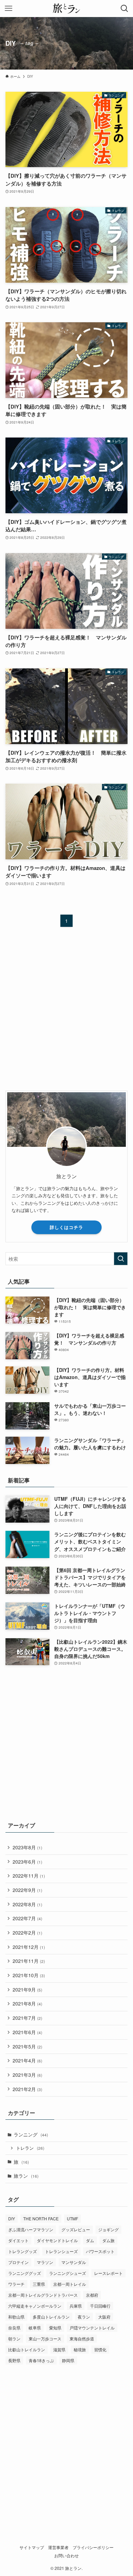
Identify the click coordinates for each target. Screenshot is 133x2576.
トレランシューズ (61, 2251)
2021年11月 (29, 1961)
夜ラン (84, 2317)
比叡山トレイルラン (27, 2349)
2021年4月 (27, 2060)
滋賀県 (59, 2349)
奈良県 (14, 2328)
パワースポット (100, 2251)
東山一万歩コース (45, 2338)
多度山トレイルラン (51, 2317)
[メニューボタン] (9, 9)
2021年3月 (27, 2075)
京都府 (92, 2295)
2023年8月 (27, 1847)
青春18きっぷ (41, 2360)
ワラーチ (16, 2284)
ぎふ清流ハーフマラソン (31, 2229)
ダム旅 (108, 2240)
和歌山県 (16, 2317)
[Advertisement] (66, 1015)
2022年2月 (27, 1933)
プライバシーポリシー (93, 2547)
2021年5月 (27, 2046)
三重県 (39, 2284)
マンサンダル (74, 2262)
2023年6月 (27, 1862)
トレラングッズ (23, 2251)
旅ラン (26, 2176)
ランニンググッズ (25, 2273)
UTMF (72, 2218)
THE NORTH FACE (41, 2218)
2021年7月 (27, 2018)
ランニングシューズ (68, 2273)
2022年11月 (29, 1876)
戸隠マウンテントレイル (92, 2328)
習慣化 (100, 2349)
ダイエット (18, 2240)
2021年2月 (27, 2089)
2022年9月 (27, 1890)
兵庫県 (76, 2306)
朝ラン (14, 2338)
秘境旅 (80, 2349)
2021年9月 (27, 1989)
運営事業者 (58, 2547)
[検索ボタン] (124, 9)
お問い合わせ (66, 2556)
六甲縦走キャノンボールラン (35, 2306)
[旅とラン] (66, 9)
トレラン (30, 2148)
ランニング (31, 2134)
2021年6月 (27, 2032)
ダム (90, 2240)
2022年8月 (27, 1904)
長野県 (14, 2360)
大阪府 (104, 2317)
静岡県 (68, 2360)
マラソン (45, 2262)
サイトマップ (32, 2547)
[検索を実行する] (121, 1259)
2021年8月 (27, 2003)
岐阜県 (35, 2328)
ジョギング (108, 2229)
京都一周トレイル (70, 2284)
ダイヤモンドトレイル (57, 2240)
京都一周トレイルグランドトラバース (43, 2295)
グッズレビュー (76, 2229)
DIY (12, 2218)
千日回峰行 (100, 2306)
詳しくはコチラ (66, 1227)
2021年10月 (29, 1975)
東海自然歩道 (82, 2338)
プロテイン (18, 2262)
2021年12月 (29, 1947)
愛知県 (55, 2328)
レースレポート (108, 2273)
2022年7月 (27, 1918)
